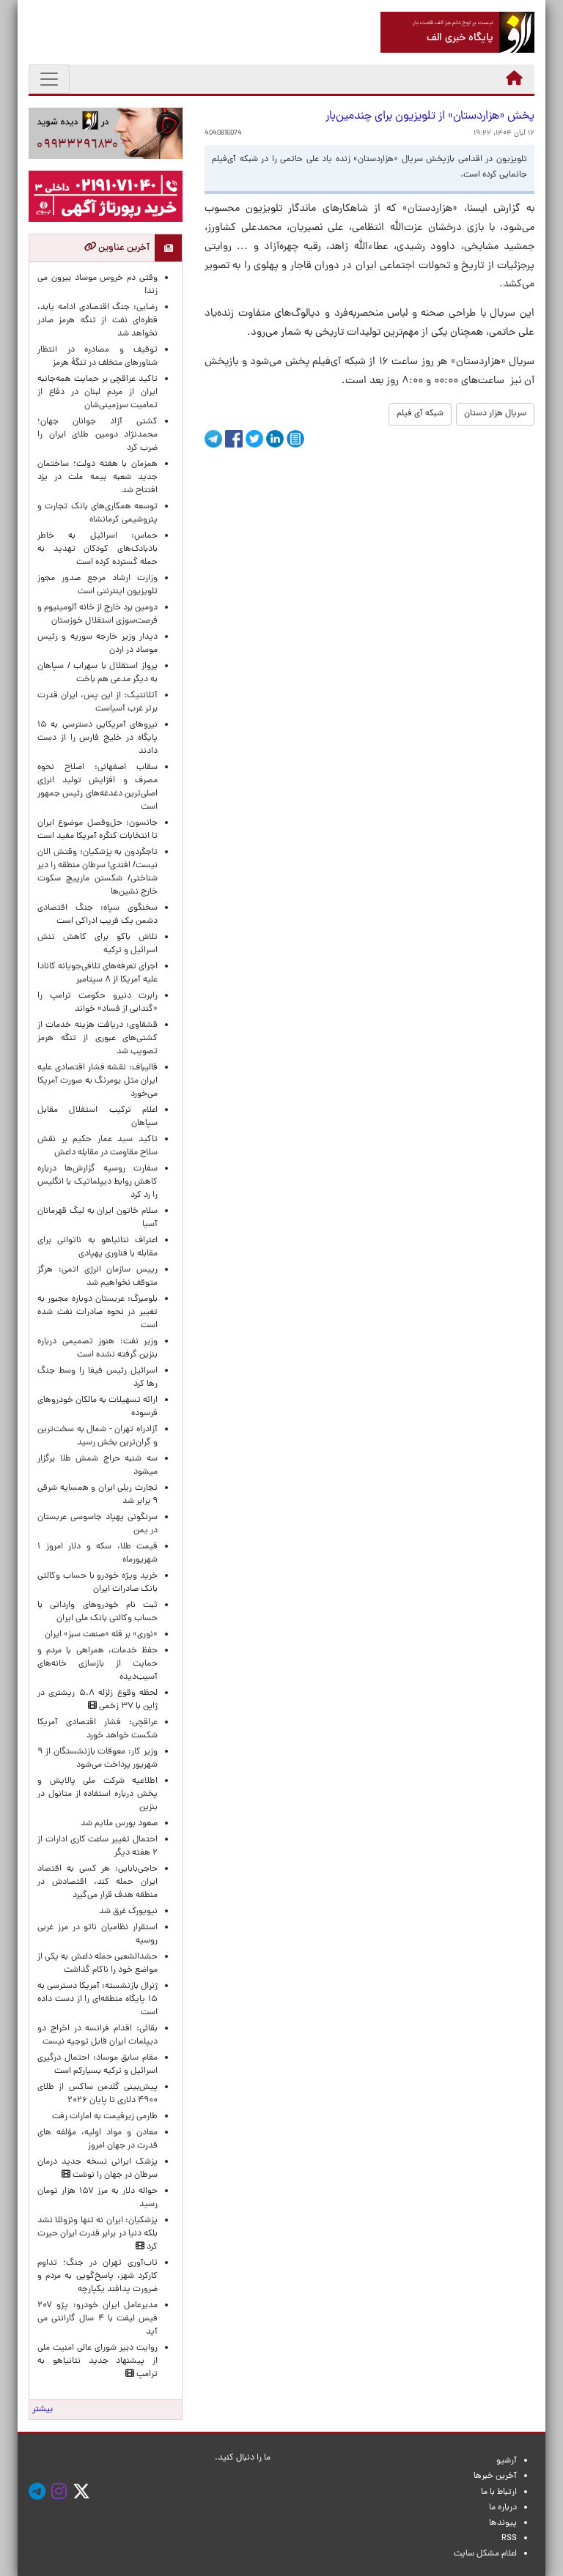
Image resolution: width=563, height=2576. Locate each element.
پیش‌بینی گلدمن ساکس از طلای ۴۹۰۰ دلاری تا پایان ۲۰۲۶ (97, 2094)
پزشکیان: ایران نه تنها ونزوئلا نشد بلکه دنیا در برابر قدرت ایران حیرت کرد (97, 2234)
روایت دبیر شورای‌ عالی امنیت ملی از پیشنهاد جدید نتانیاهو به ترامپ (97, 2361)
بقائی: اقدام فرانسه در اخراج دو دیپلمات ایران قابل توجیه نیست (97, 2035)
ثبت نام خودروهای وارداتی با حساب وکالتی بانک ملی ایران (97, 1612)
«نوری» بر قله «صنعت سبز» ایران (101, 1635)
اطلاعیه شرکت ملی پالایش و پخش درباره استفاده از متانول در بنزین (97, 1794)
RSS (509, 2539)
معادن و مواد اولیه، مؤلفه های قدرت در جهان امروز (97, 2139)
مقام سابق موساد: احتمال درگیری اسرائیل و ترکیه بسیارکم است (97, 2065)
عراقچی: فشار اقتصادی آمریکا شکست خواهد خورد (97, 1729)
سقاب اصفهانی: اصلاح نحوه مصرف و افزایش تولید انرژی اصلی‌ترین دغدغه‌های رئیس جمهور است (97, 787)
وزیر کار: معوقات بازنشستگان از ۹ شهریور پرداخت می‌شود (97, 1759)
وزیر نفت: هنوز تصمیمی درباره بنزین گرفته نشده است (97, 1348)
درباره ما (503, 2508)
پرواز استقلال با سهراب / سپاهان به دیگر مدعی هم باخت (97, 673)
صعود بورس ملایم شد (119, 1824)
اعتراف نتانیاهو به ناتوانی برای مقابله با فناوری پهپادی (97, 1247)
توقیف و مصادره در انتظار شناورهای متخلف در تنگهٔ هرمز (97, 357)
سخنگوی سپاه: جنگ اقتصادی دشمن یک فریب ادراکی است (97, 915)
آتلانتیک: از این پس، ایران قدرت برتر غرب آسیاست (97, 702)
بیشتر (43, 2410)
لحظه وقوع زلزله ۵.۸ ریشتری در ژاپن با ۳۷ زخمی (97, 1700)
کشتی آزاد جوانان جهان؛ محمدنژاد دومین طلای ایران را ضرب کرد (97, 435)
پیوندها (503, 2523)
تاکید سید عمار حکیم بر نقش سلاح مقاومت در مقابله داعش (97, 1146)
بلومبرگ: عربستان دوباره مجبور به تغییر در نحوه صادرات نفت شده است (97, 1313)
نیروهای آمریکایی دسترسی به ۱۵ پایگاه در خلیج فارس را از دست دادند (97, 738)
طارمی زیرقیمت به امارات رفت (105, 2117)
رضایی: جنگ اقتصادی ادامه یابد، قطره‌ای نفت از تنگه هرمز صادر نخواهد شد (97, 321)
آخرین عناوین (123, 248)
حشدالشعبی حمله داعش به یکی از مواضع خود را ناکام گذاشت (97, 1964)
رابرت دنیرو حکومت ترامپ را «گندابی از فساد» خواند (97, 1003)
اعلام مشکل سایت (485, 2554)
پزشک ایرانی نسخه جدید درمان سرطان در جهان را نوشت (97, 2169)
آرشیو (507, 2461)
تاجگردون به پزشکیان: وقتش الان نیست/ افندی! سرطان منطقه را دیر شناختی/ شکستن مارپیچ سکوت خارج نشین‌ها (97, 872)
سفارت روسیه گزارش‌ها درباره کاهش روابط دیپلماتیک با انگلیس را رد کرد (97, 1182)
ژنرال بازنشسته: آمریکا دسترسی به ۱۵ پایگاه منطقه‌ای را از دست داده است (97, 2000)
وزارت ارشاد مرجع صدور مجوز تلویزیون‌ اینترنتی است (97, 585)
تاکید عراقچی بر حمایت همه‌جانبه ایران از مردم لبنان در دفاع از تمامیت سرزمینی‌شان (97, 393)
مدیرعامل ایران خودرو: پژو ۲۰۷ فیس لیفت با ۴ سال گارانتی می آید (97, 2319)
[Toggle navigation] (49, 79)
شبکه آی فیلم (420, 414)
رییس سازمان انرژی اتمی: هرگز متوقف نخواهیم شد (97, 1277)
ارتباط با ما (499, 2493)
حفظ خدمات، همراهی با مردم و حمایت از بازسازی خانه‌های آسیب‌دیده (97, 1664)
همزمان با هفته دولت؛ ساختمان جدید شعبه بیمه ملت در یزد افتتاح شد (97, 478)
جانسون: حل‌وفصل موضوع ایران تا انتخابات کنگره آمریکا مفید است (97, 830)
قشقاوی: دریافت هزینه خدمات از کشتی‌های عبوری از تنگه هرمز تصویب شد (97, 1039)
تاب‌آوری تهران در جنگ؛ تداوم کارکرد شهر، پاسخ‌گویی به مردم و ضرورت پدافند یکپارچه (97, 2276)
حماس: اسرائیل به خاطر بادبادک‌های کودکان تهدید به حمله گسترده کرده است (97, 549)
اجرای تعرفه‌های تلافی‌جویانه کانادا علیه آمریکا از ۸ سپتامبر (97, 973)
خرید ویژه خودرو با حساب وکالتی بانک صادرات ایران (97, 1583)
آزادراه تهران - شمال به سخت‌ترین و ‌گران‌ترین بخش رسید (97, 1436)
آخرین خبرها (495, 2476)
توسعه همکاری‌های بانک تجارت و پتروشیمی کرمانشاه (97, 513)
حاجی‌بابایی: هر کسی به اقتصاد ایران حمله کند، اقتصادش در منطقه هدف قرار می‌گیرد (97, 1882)
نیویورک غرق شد (128, 1912)
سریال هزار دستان (495, 414)
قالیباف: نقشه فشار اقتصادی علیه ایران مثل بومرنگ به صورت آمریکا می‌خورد (97, 1081)
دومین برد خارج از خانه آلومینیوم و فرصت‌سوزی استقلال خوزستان (97, 615)
